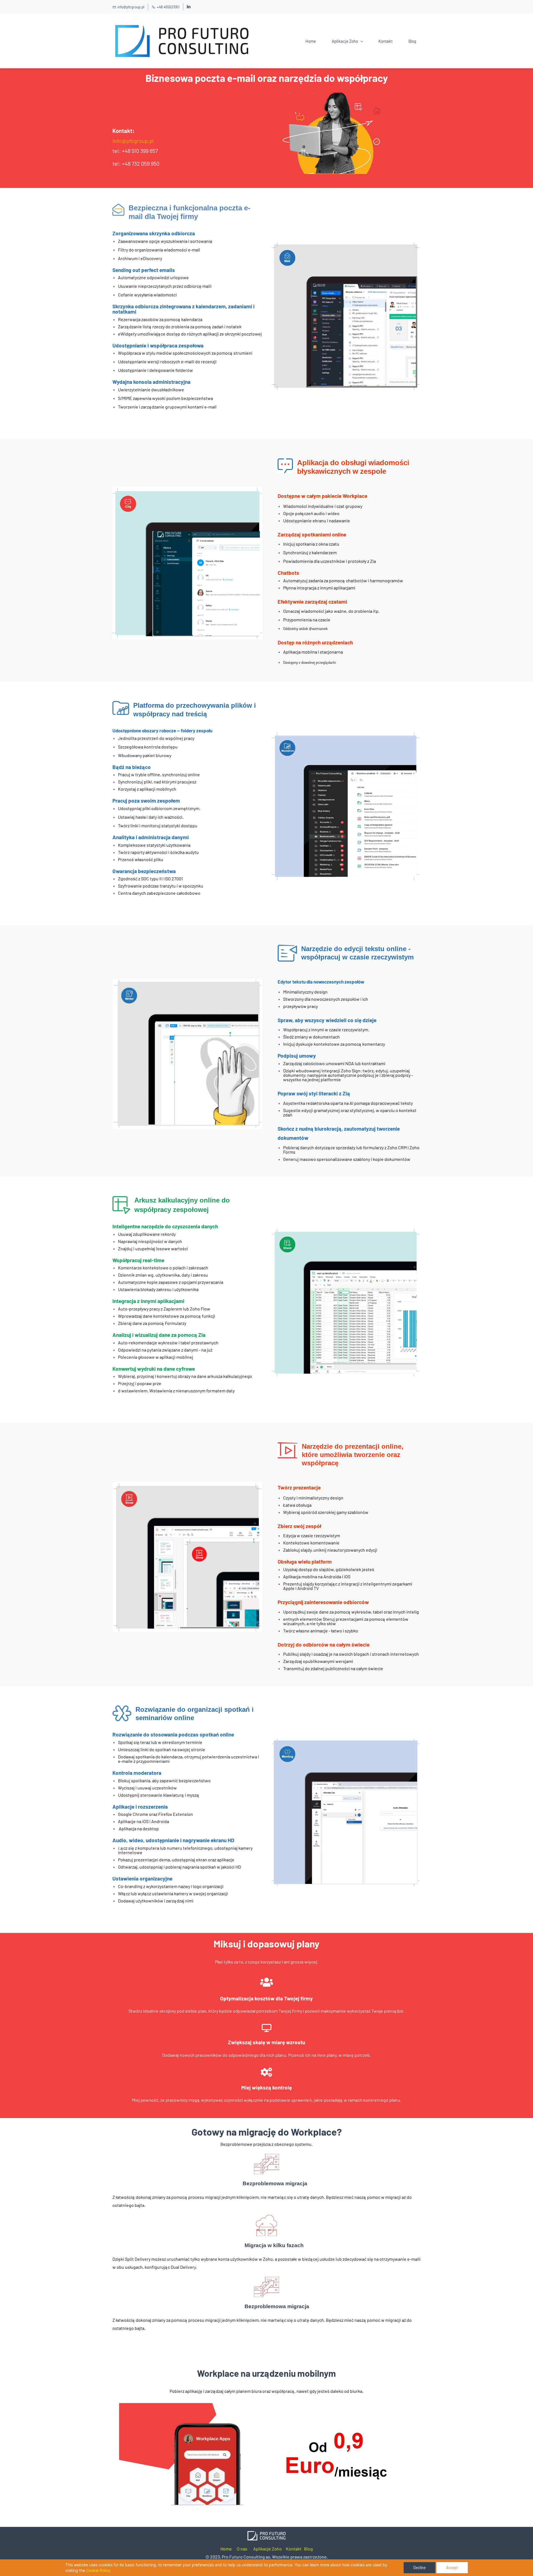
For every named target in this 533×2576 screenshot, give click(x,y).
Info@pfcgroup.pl (133, 141)
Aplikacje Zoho (267, 2549)
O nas (242, 2549)
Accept (452, 2568)
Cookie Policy (98, 2570)
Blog (308, 2549)
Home (226, 2549)
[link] (333, 96)
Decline (419, 2568)
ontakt (295, 2549)
